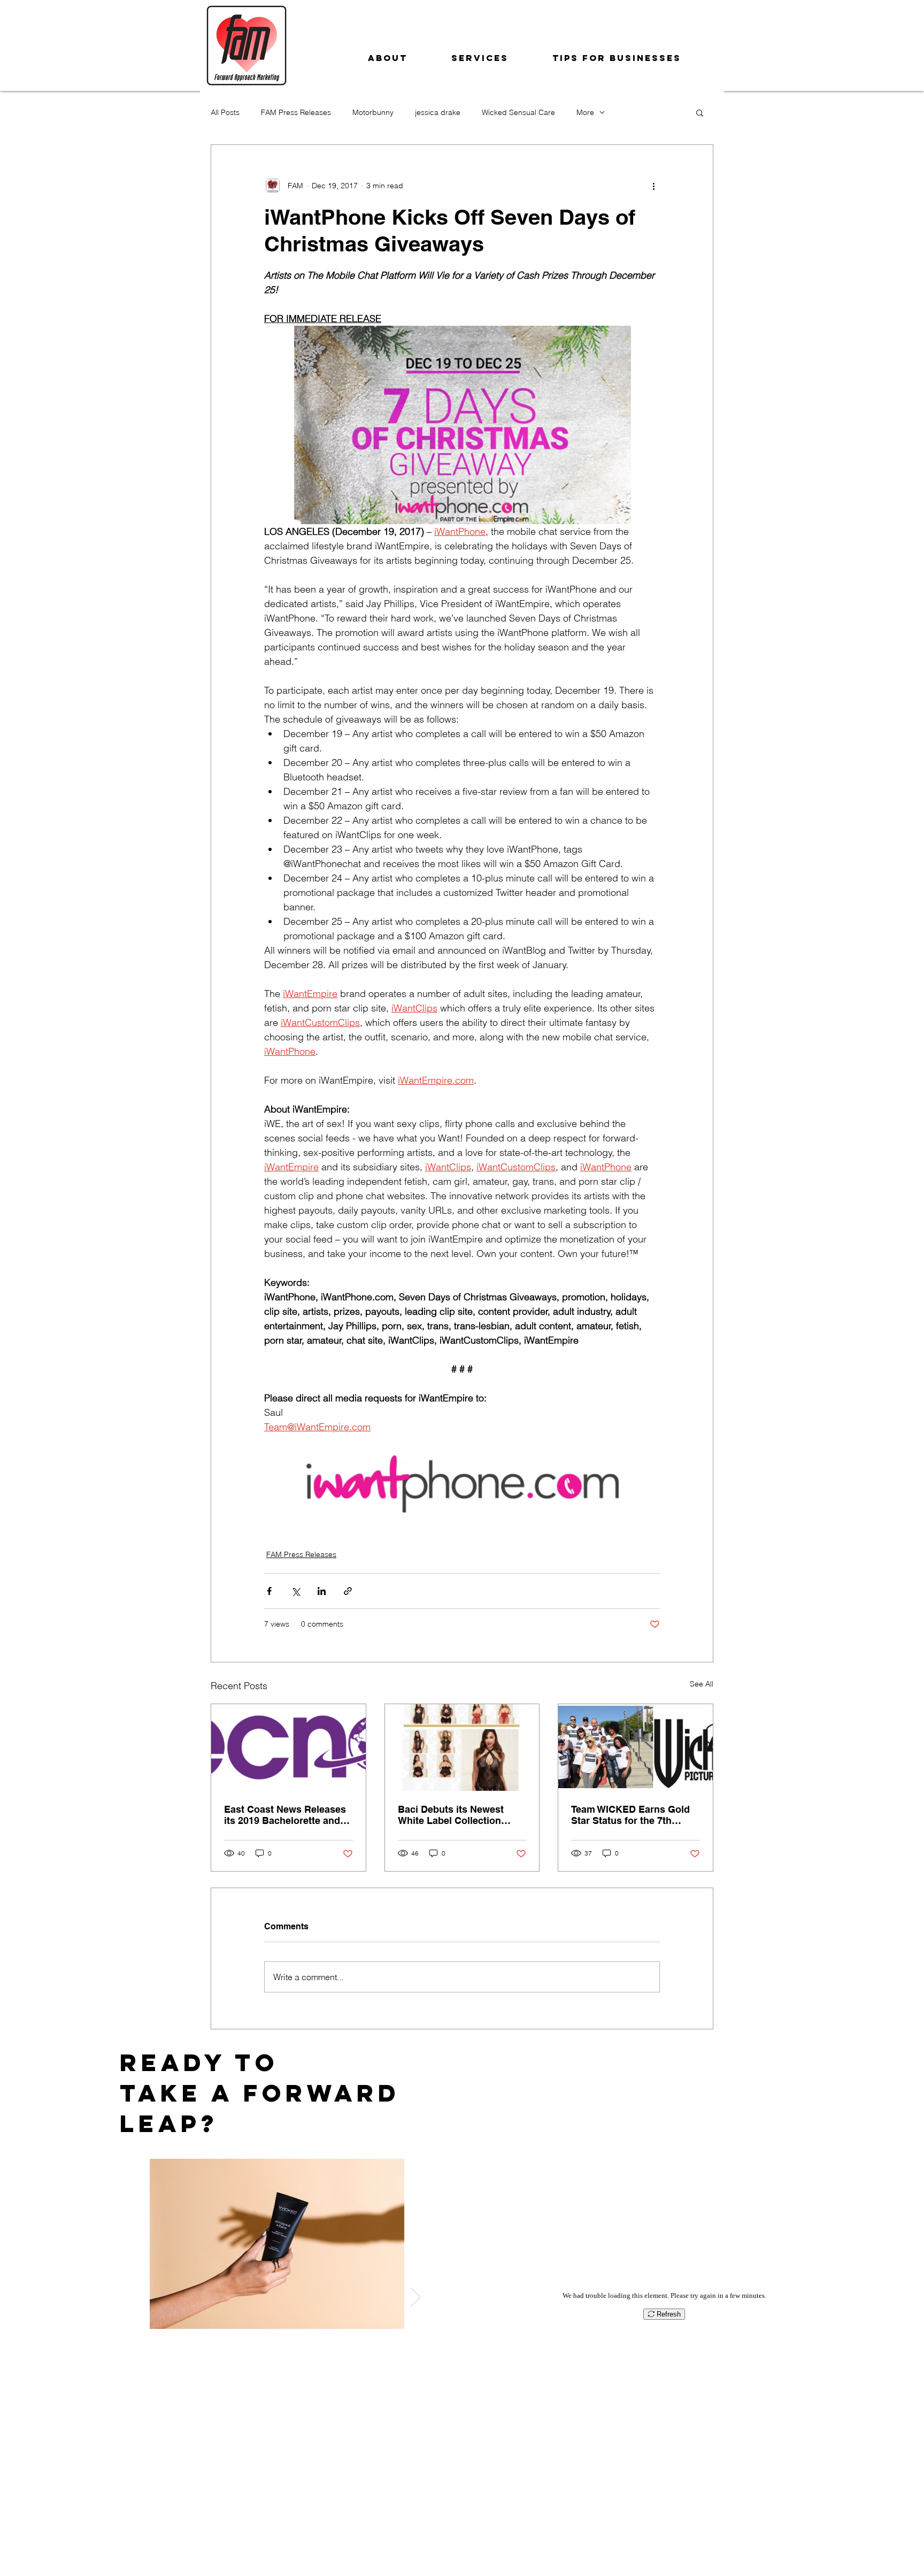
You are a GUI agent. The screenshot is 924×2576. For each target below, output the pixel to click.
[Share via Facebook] (269, 1591)
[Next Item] (416, 2297)
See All (702, 1684)
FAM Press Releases (296, 112)
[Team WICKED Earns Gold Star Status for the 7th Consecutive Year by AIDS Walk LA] (636, 1747)
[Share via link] (348, 1591)
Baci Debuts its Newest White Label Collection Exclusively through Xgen (457, 1815)
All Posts (225, 112)
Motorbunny (373, 112)
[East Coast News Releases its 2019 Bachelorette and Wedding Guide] (288, 1747)
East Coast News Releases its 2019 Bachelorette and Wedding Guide (285, 1815)
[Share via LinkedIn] (322, 1591)
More (585, 112)
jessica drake (438, 112)
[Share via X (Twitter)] (295, 1591)
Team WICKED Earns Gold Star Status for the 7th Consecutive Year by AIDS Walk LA (630, 1815)
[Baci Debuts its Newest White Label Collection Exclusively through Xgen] (462, 1747)
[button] (700, 112)
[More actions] (653, 186)
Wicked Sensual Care (518, 112)
